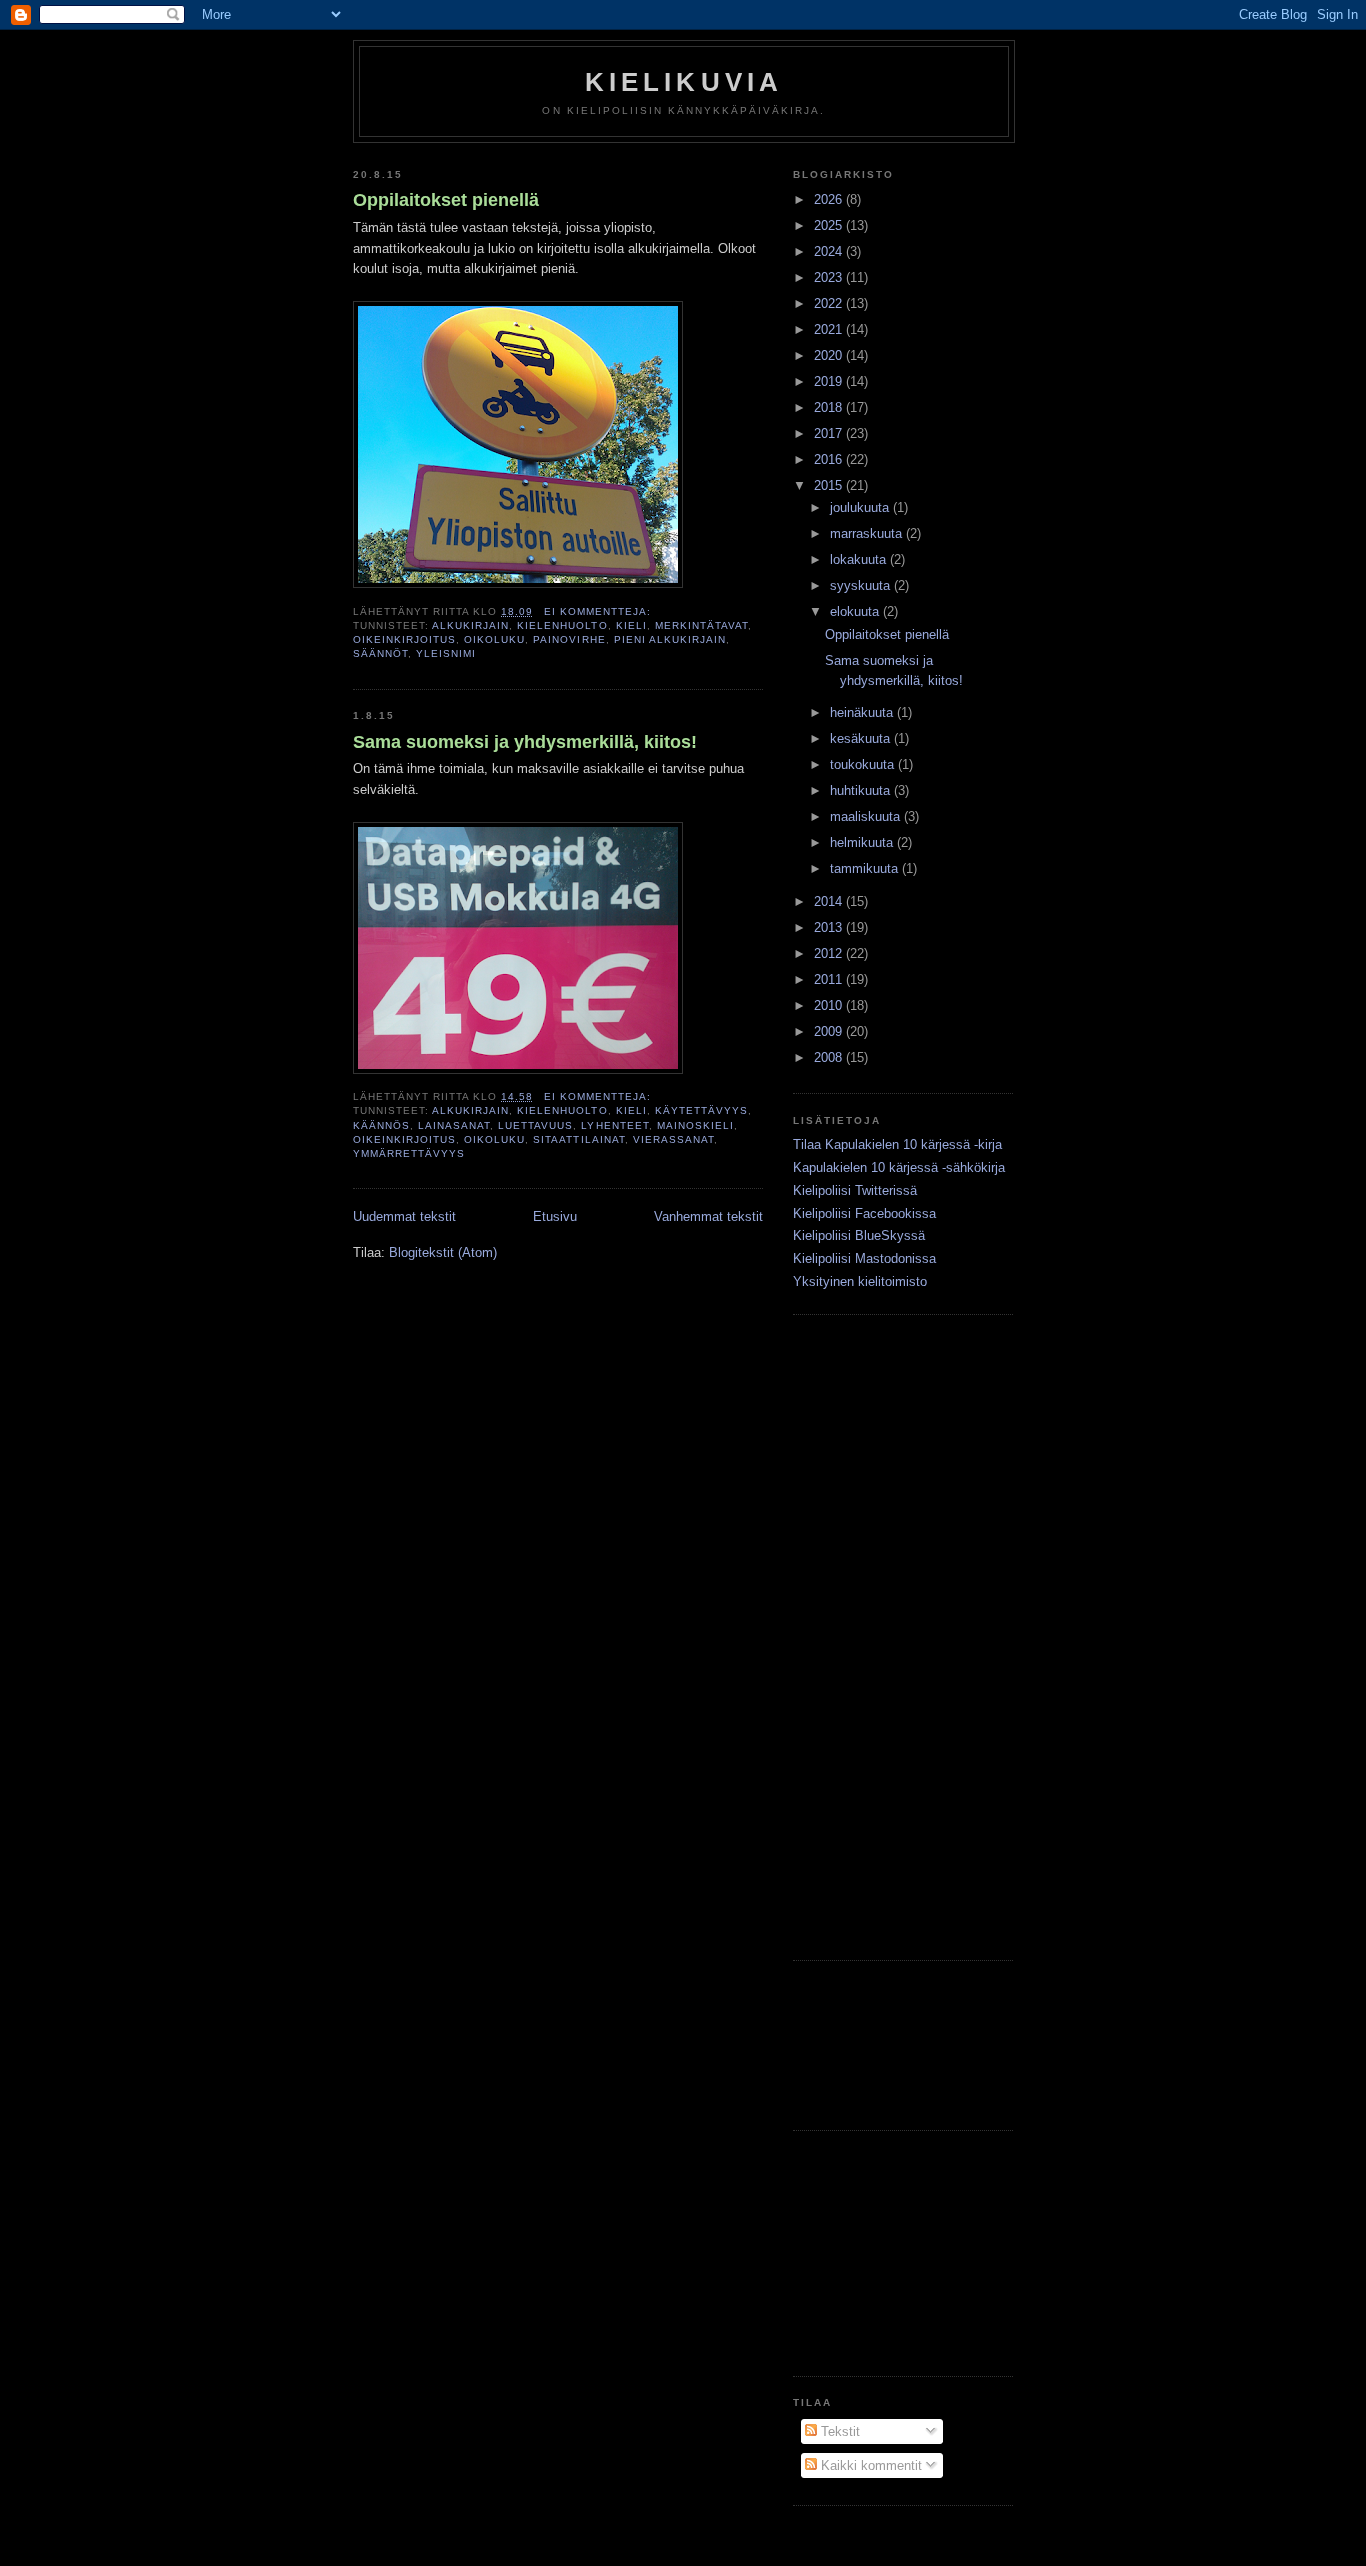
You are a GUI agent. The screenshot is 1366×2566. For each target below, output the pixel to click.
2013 (830, 927)
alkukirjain (470, 625)
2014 (830, 901)
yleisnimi (446, 653)
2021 (830, 329)
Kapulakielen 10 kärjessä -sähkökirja (899, 1167)
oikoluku (494, 639)
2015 (830, 485)
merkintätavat (701, 625)
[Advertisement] (853, 1635)
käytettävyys (701, 1110)
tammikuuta (866, 868)
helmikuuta (863, 842)
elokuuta (856, 611)
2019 (830, 381)
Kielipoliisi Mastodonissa (864, 1258)
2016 (830, 459)
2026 (830, 199)
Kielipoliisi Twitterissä (855, 1190)
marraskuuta (868, 533)
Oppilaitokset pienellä (446, 200)
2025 (830, 225)
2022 (830, 303)
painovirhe (569, 639)
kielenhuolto (562, 625)
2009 (830, 1031)
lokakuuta (860, 559)
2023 (830, 277)
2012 (830, 953)
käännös (381, 1125)
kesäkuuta (862, 738)
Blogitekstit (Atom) (443, 1252)
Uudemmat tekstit (404, 1216)
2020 (830, 355)
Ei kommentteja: (599, 611)
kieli (631, 625)
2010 (830, 1005)
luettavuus (535, 1125)
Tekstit (838, 2431)
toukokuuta (864, 764)
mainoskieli (695, 1125)
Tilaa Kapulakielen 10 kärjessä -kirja (897, 1144)
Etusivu (555, 1216)
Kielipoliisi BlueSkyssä (859, 1235)
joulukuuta (861, 507)
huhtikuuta (862, 790)
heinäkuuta (863, 712)
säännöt (380, 653)
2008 (830, 1057)
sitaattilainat (578, 1139)
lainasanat (454, 1125)
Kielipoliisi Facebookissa (864, 1213)
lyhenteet (614, 1125)
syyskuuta (862, 585)
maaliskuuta (867, 816)
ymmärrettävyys (409, 1153)
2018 (830, 407)
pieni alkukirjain (670, 639)
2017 (830, 433)
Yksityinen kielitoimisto (860, 1281)
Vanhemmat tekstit (708, 1216)
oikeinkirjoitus (404, 639)
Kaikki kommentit (869, 2465)
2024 (830, 251)
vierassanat (673, 1139)
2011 (830, 979)
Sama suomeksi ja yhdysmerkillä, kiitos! (525, 742)
